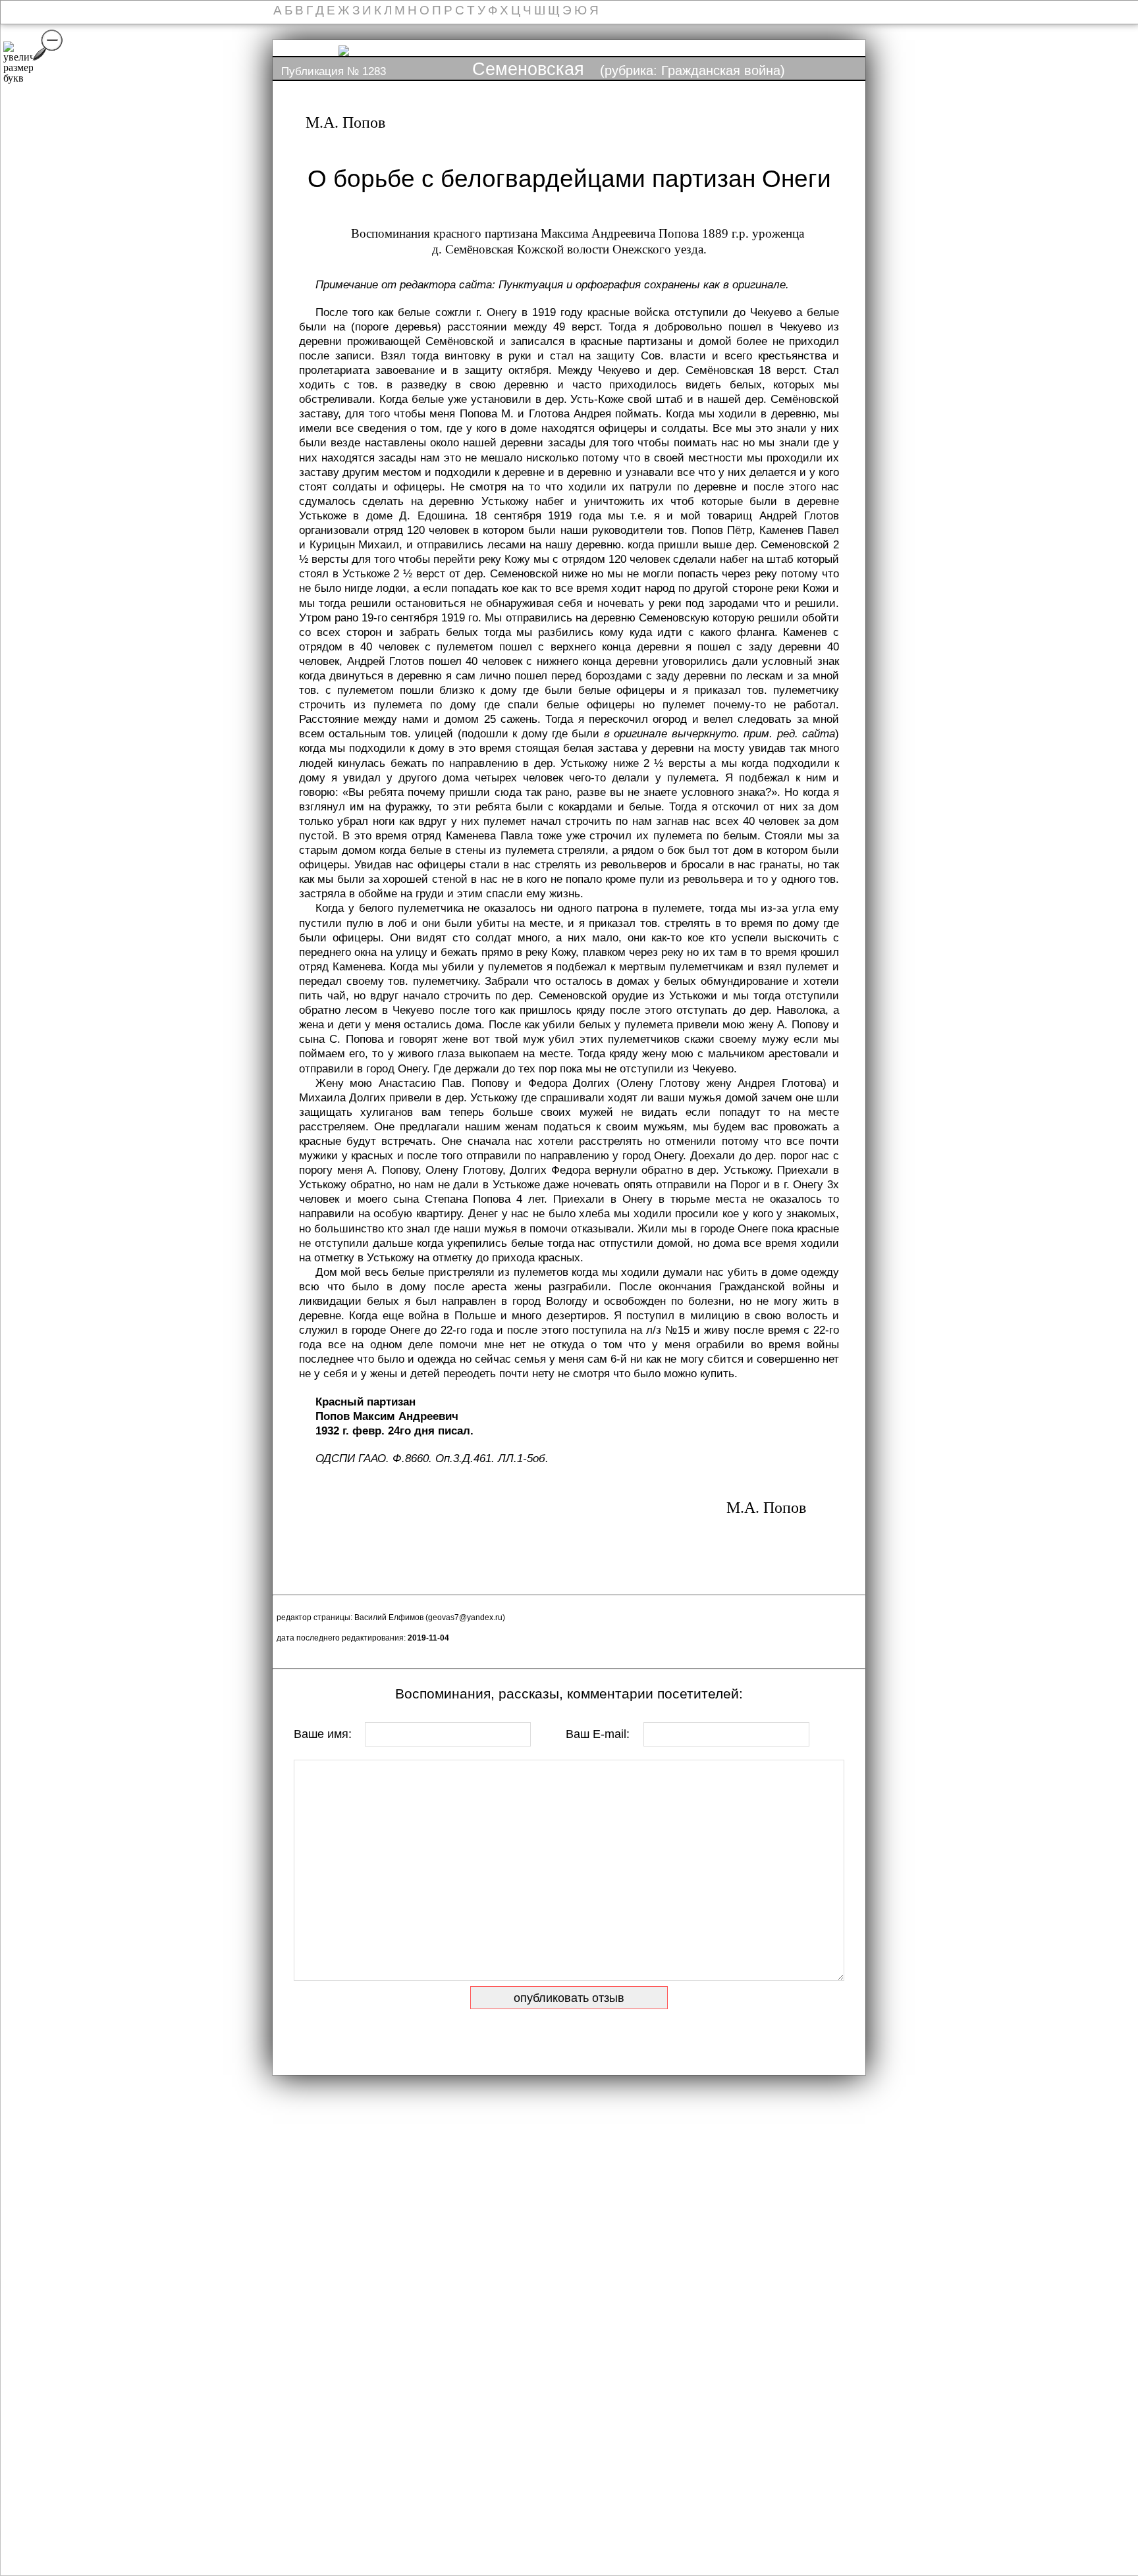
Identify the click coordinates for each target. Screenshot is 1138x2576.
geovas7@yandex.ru (465, 1617)
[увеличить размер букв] (18, 63)
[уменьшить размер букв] (48, 45)
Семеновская (528, 69)
